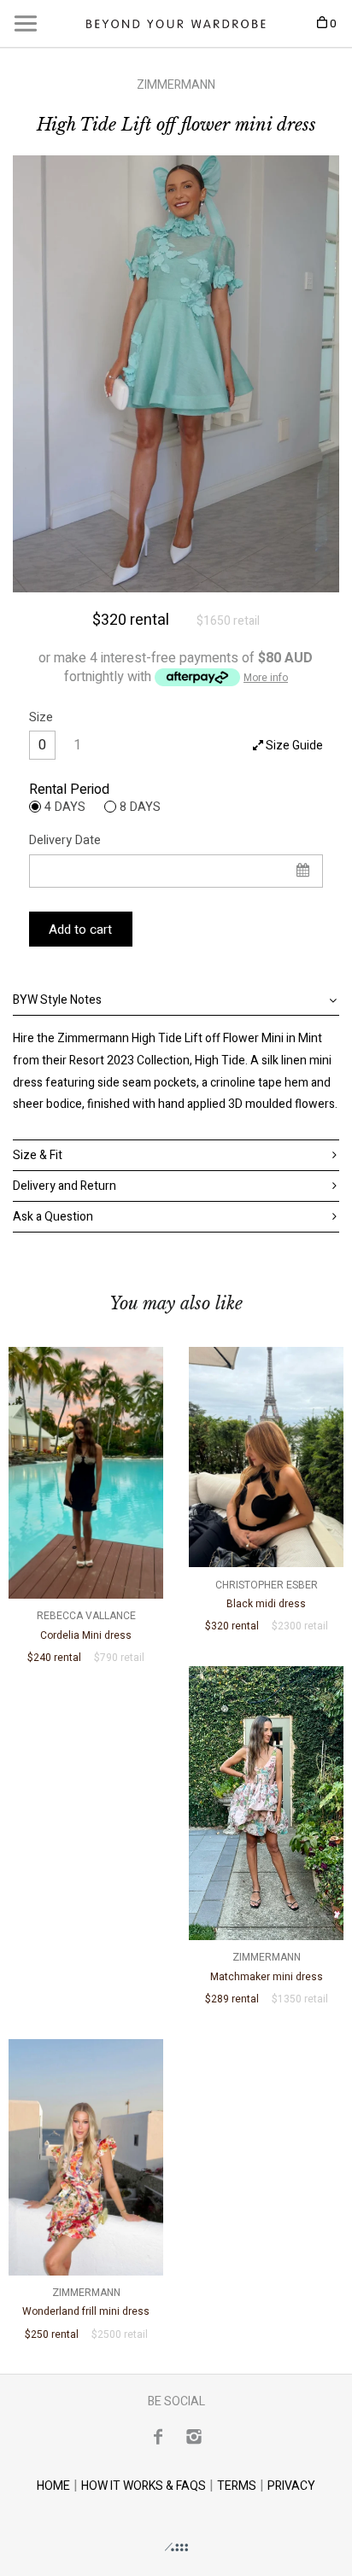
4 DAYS (65, 807)
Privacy (291, 2486)
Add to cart (80, 930)
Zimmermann (176, 85)
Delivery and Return (65, 1186)
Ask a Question (53, 1217)
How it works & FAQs (144, 2486)
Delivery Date (65, 840)
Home (53, 2486)
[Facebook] (158, 2436)
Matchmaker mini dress (267, 1967)
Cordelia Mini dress (86, 1625)
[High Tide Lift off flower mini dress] (176, 374)
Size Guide (293, 746)
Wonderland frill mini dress (86, 2302)
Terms (237, 2486)
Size (41, 717)
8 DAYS (140, 807)
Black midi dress (267, 1594)
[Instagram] (194, 2436)
